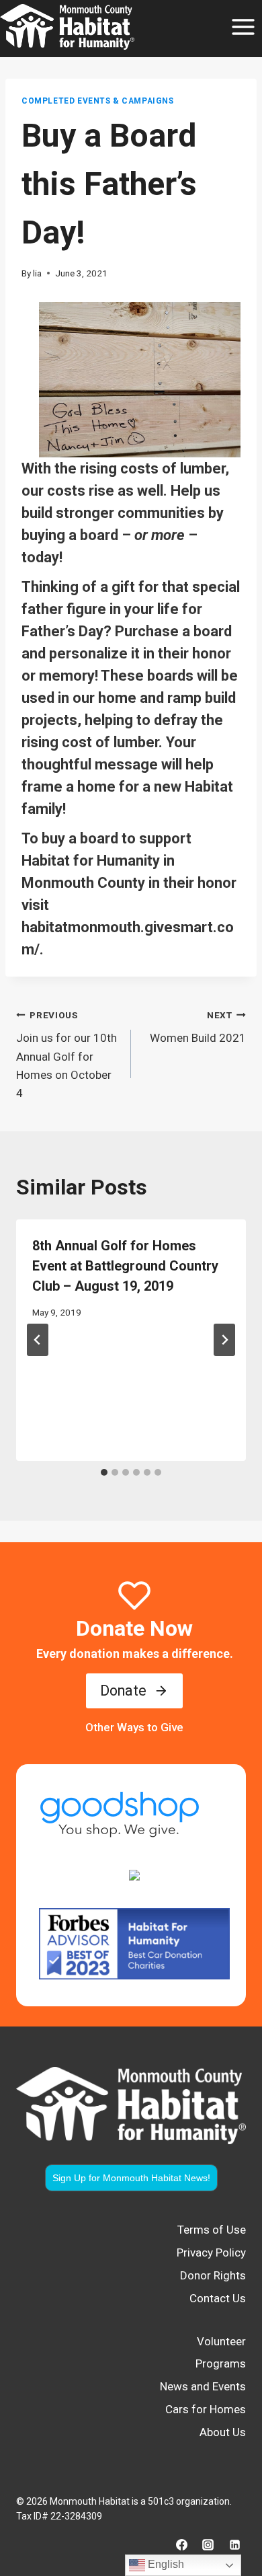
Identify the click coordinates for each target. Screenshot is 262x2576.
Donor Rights (213, 2275)
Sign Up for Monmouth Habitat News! (131, 2178)
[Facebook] (182, 2544)
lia (37, 273)
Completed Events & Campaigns (98, 101)
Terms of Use (212, 2230)
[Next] (224, 1340)
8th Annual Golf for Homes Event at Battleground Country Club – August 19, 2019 (125, 1266)
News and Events (203, 2386)
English (165, 2564)
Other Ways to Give (134, 1727)
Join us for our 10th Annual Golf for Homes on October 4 (67, 1055)
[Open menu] (243, 27)
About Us (223, 2432)
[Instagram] (208, 2544)
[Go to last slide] (38, 1340)
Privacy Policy (211, 2252)
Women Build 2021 (198, 1027)
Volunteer (221, 2341)
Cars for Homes (206, 2409)
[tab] (104, 1472)
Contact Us (218, 2298)
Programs (221, 2363)
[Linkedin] (234, 2544)
